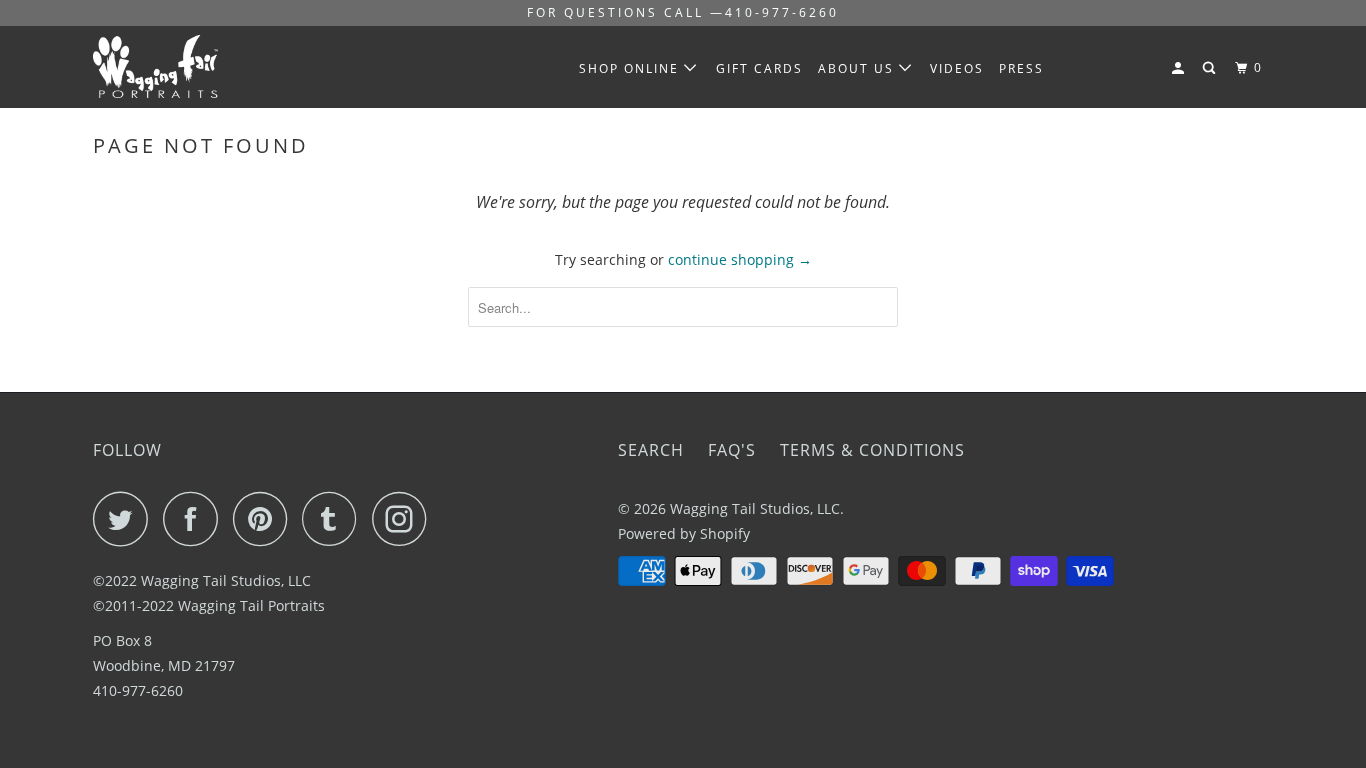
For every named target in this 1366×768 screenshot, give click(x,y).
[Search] (1211, 68)
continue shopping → (740, 259)
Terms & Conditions (872, 450)
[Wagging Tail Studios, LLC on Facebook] (196, 518)
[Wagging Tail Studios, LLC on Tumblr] (335, 518)
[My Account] (1180, 68)
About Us (858, 68)
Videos (957, 68)
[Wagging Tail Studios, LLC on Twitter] (126, 518)
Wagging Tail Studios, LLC (755, 508)
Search (651, 450)
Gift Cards (759, 68)
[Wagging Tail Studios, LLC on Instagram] (405, 518)
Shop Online (631, 68)
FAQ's (732, 450)
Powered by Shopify (684, 533)
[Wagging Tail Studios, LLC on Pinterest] (265, 518)
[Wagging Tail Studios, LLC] (195, 66)
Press (1021, 68)
